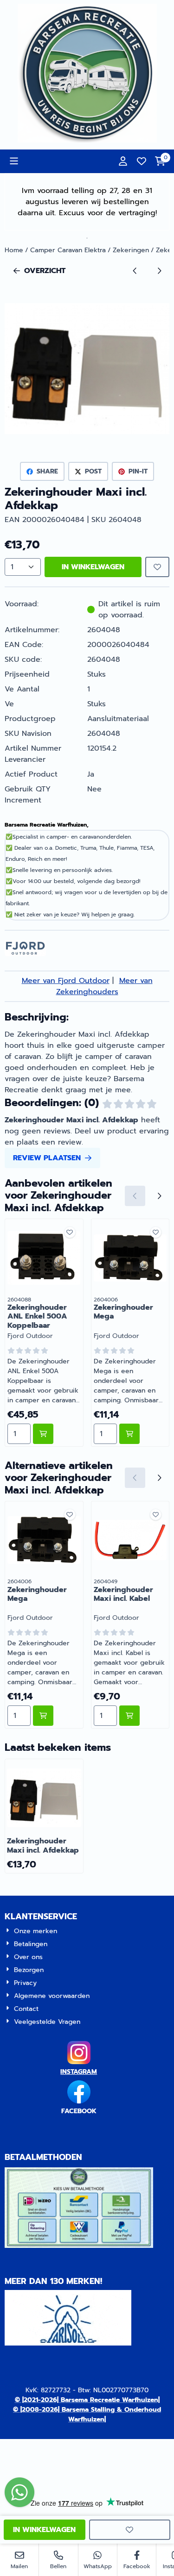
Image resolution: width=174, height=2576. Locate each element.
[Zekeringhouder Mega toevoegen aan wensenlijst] (156, 1232)
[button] (14, 161)
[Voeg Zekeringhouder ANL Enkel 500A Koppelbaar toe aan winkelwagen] (43, 1434)
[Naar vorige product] (135, 271)
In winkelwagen (93, 567)
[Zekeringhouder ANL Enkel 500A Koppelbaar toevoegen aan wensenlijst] (70, 1232)
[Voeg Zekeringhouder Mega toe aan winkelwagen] (129, 1434)
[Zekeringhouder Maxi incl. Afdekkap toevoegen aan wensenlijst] (157, 567)
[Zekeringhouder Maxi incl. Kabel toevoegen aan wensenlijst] (156, 1515)
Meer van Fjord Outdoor (66, 981)
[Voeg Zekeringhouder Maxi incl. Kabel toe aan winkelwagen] (129, 1716)
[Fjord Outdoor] (25, 954)
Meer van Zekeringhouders (104, 986)
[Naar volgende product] (159, 271)
